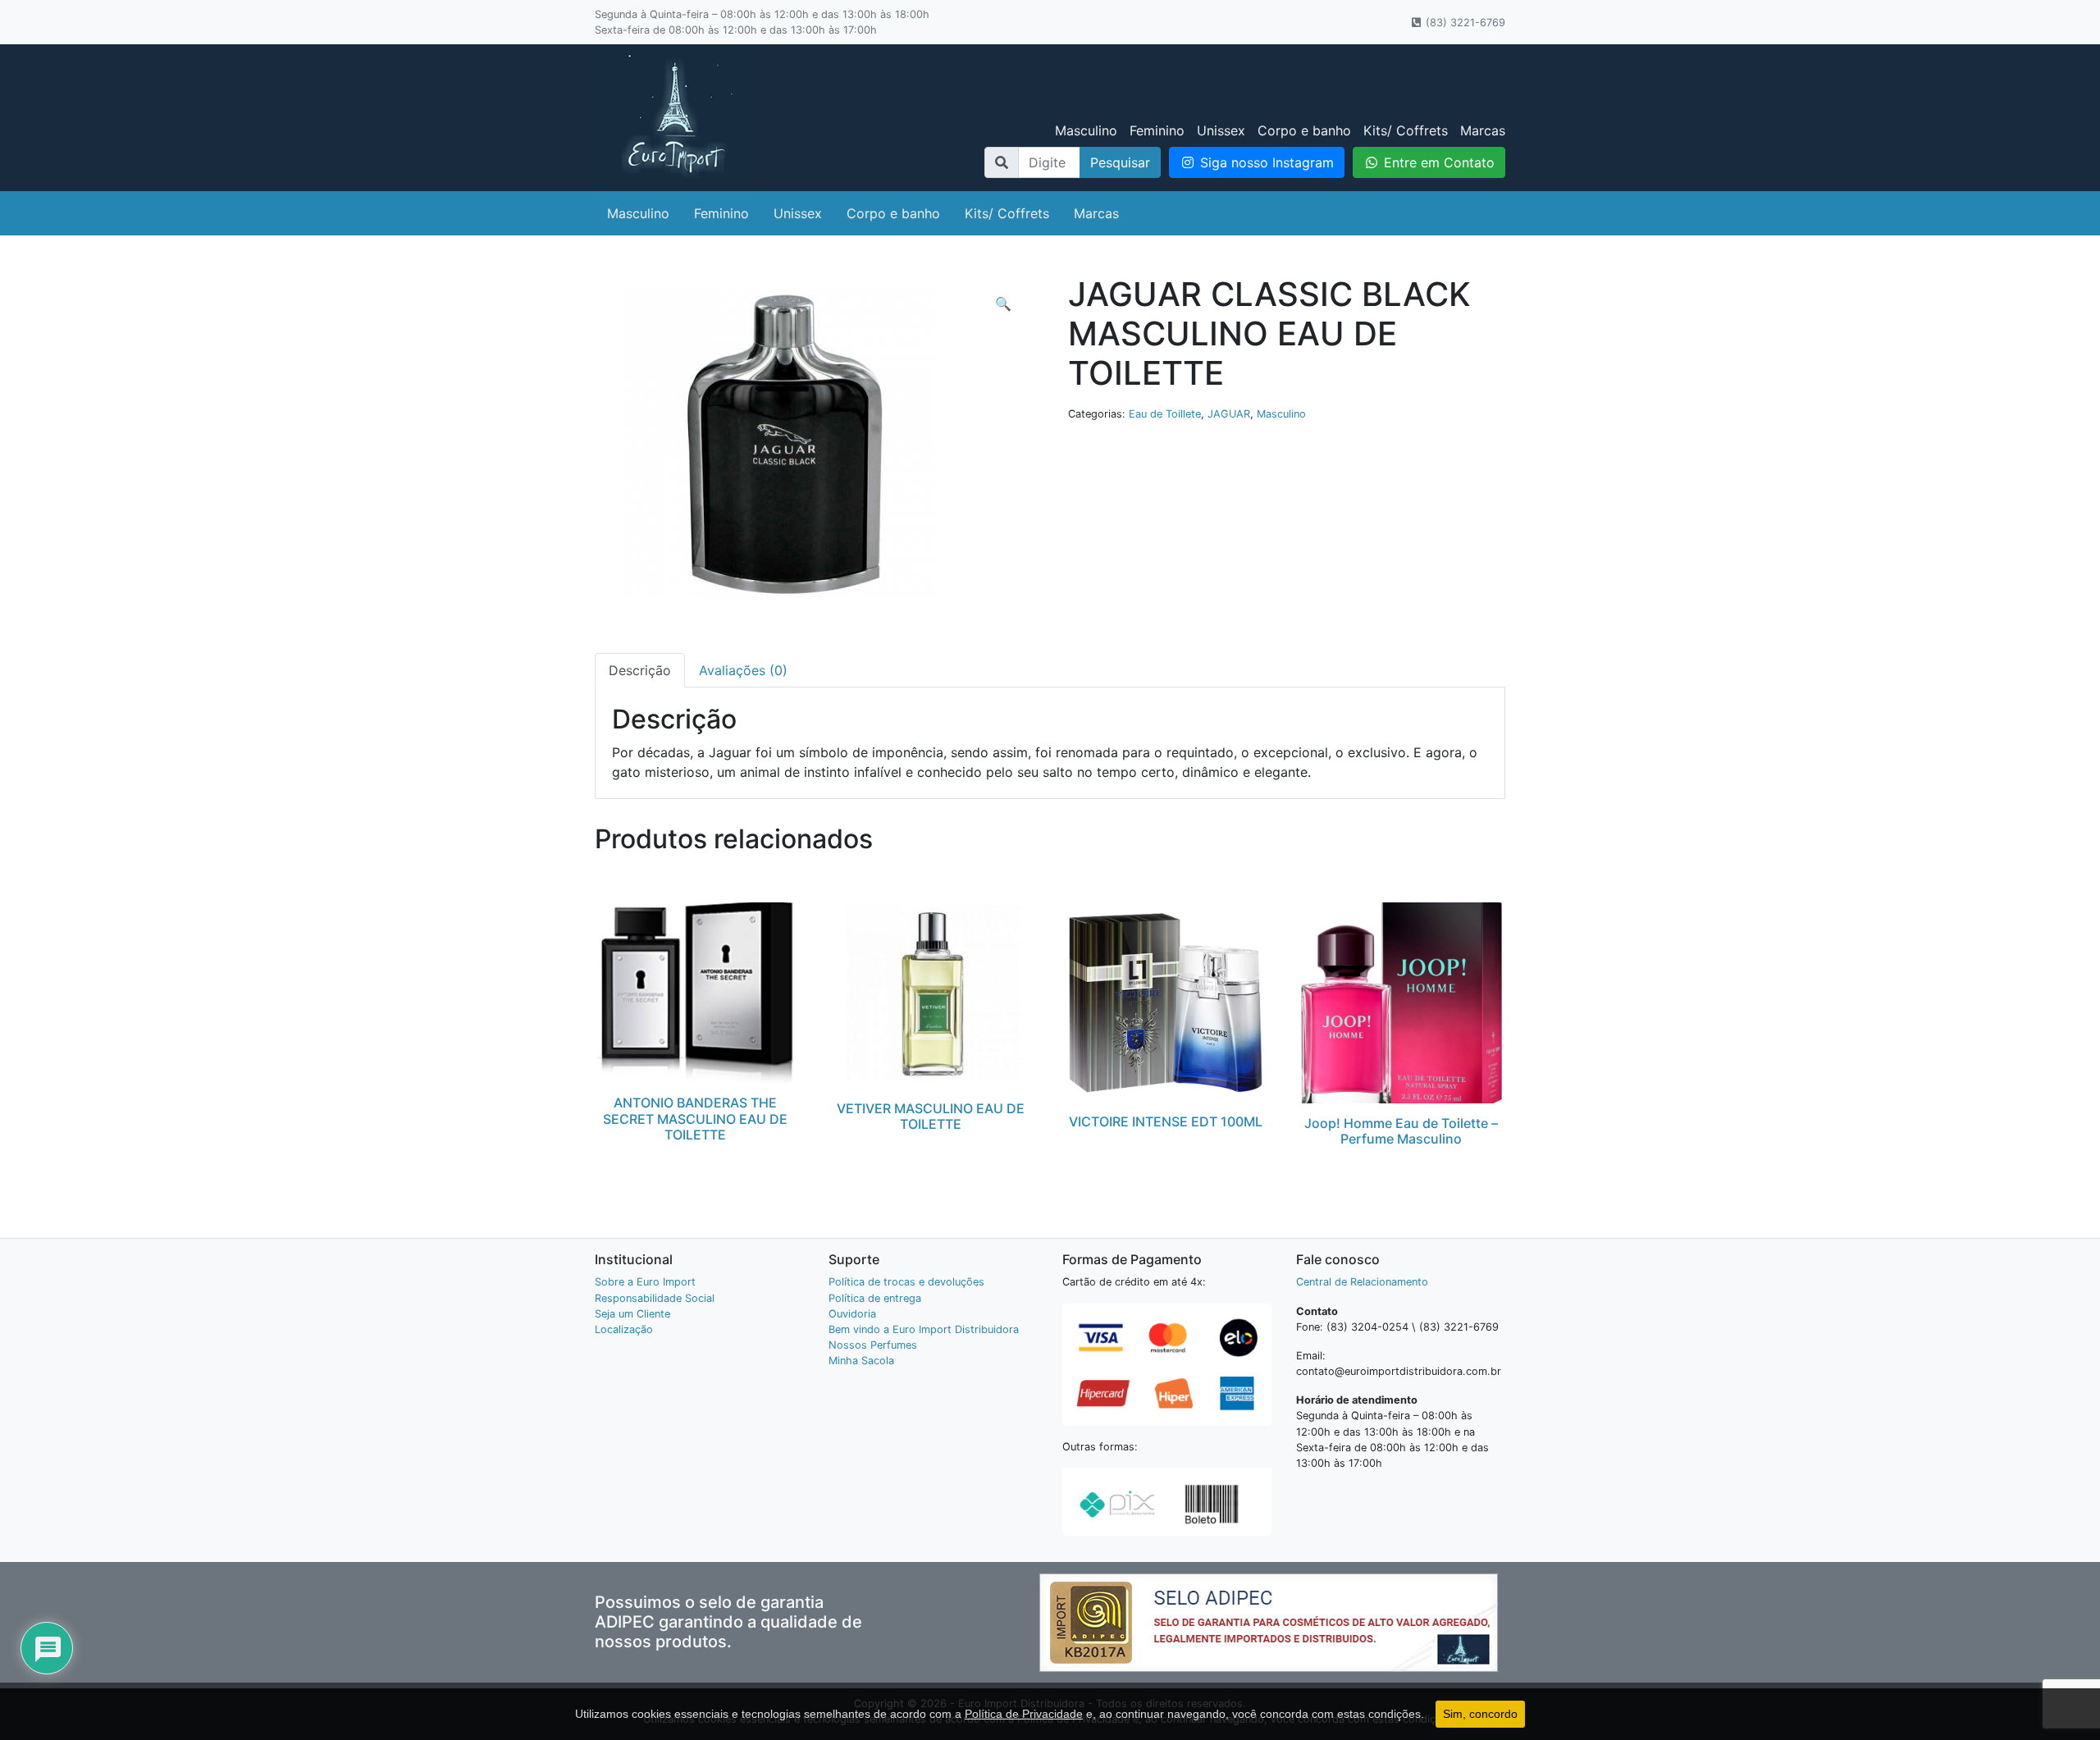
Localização (624, 1329)
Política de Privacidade (1024, 1714)
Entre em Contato (1437, 162)
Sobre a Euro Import (645, 1282)
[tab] (640, 670)
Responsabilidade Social (655, 1298)
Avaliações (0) (743, 670)
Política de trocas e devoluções (906, 1282)
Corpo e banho (1304, 130)
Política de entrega (875, 1298)
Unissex (1221, 130)
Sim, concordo (1480, 1714)
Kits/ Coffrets (1406, 130)
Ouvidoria (852, 1314)
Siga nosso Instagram (1265, 162)
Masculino (1086, 130)
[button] (1003, 304)
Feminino (1157, 130)
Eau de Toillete (1165, 414)
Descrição (640, 670)
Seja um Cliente (632, 1314)
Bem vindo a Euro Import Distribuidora (924, 1329)
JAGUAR (1229, 414)
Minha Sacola (861, 1361)
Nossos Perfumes (873, 1345)
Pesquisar (1120, 162)
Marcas (1483, 130)
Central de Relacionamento (1362, 1282)
